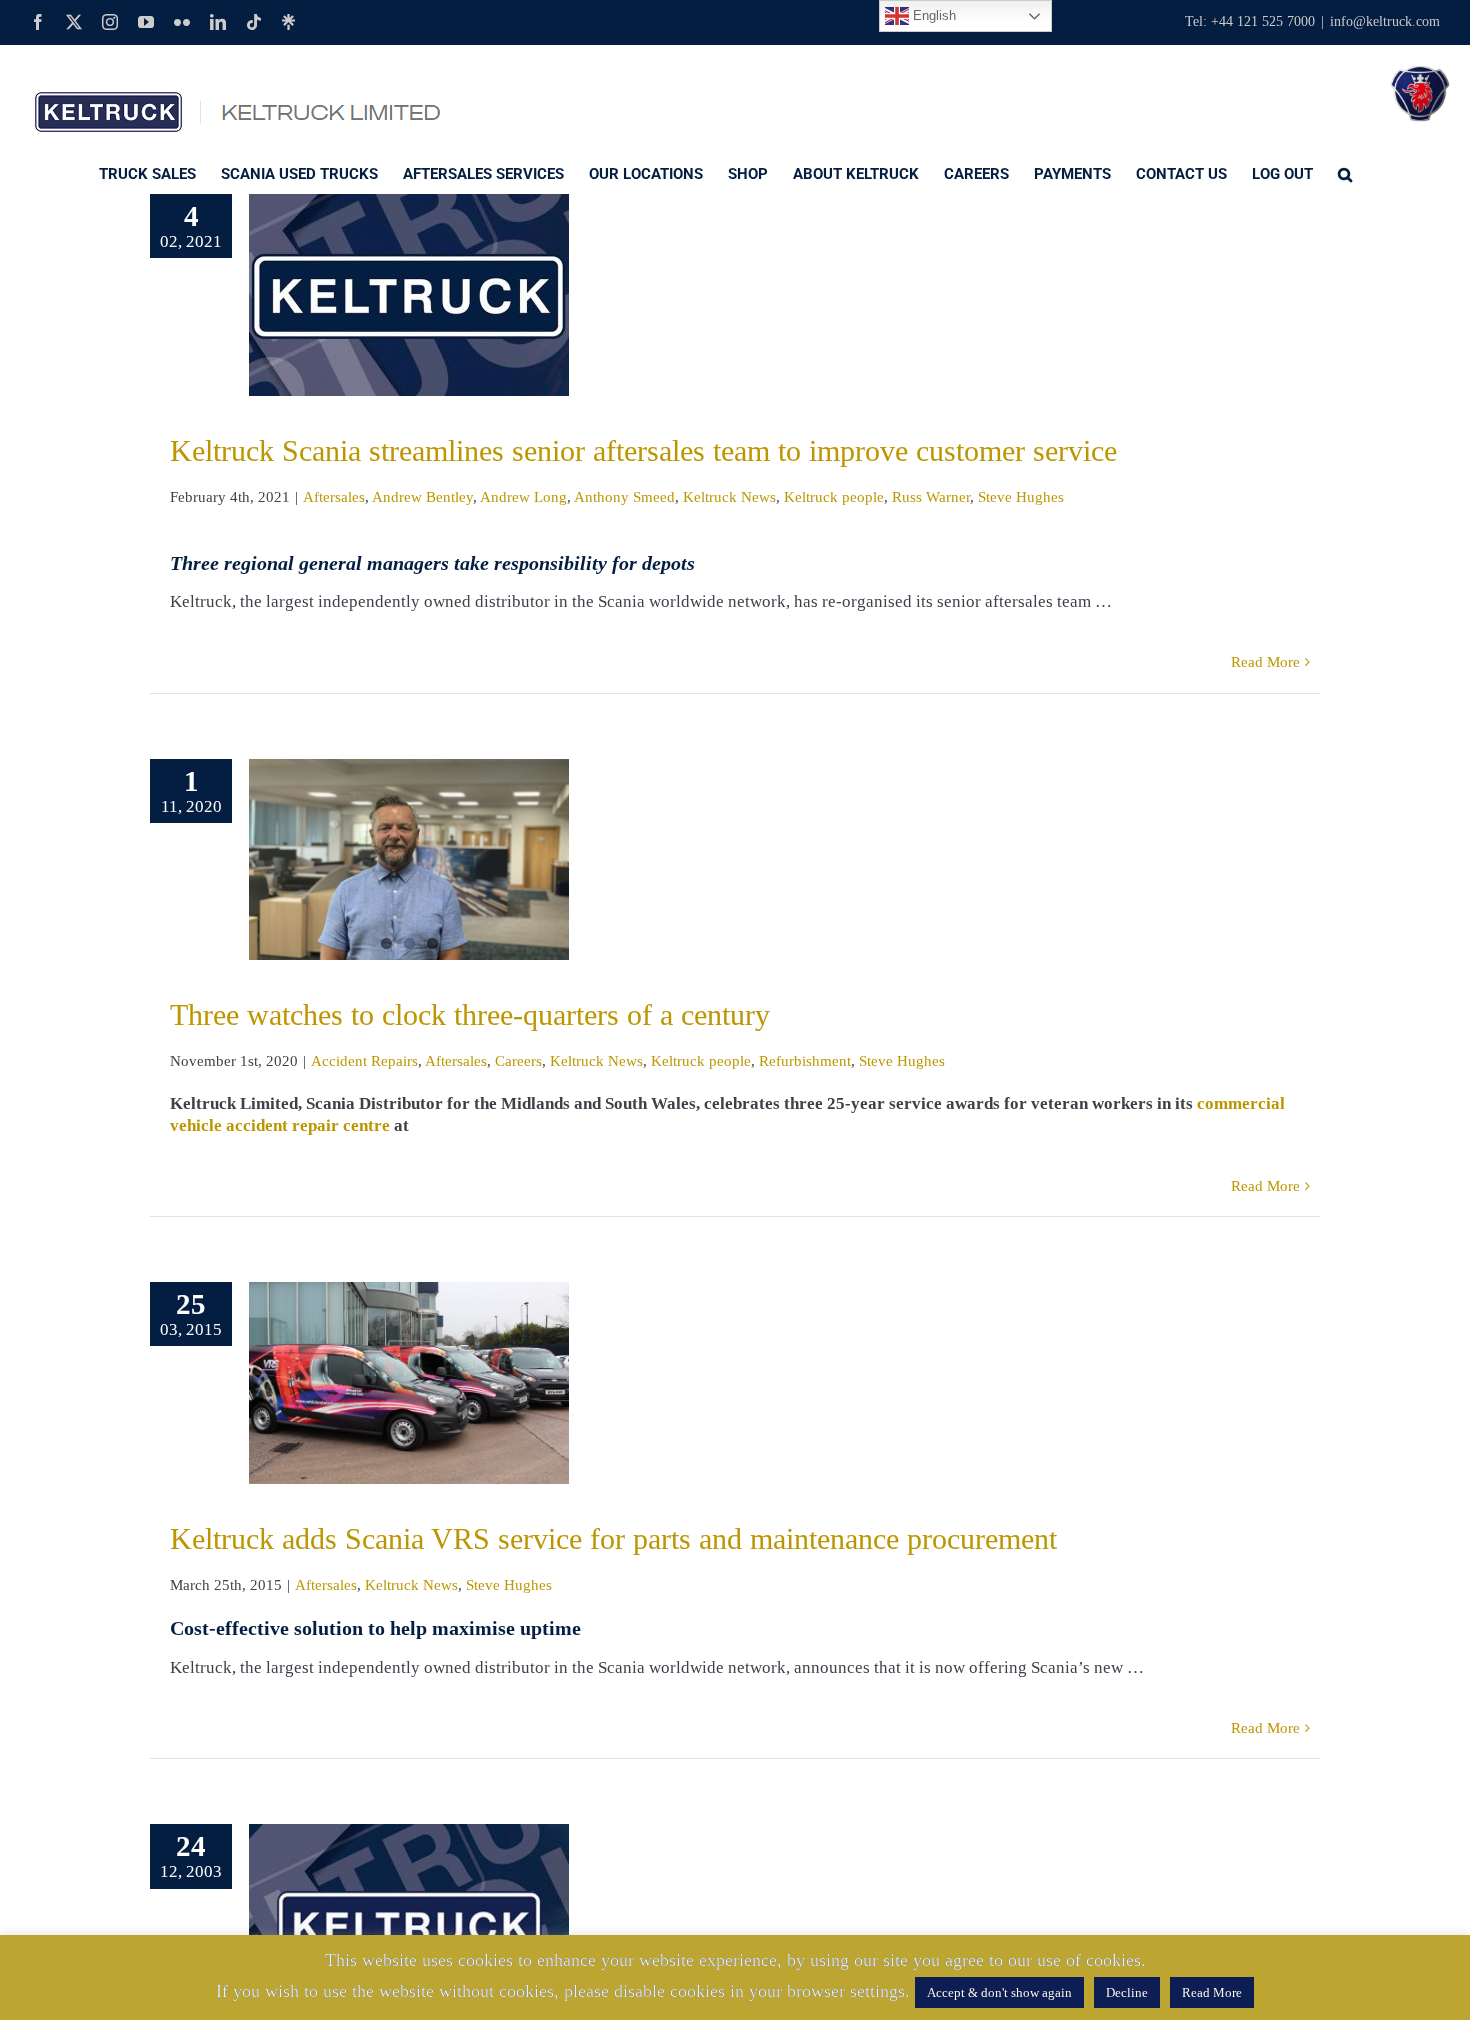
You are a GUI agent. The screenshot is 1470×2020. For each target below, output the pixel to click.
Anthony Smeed (624, 497)
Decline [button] (1127, 1992)
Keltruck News (729, 497)
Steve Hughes (1021, 497)
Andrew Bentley (422, 497)
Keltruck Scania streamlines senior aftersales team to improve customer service (643, 450)
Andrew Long (523, 497)
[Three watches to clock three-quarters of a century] (409, 860)
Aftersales (334, 497)
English (932, 15)
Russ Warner (931, 497)
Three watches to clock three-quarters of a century (470, 1014)
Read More (1265, 662)
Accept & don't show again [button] (999, 1992)
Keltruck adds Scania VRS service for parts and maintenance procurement (613, 1538)
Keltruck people (834, 497)
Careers (518, 1061)
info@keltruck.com (1385, 21)
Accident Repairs (364, 1061)
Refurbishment (805, 1061)
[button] (1345, 173)
